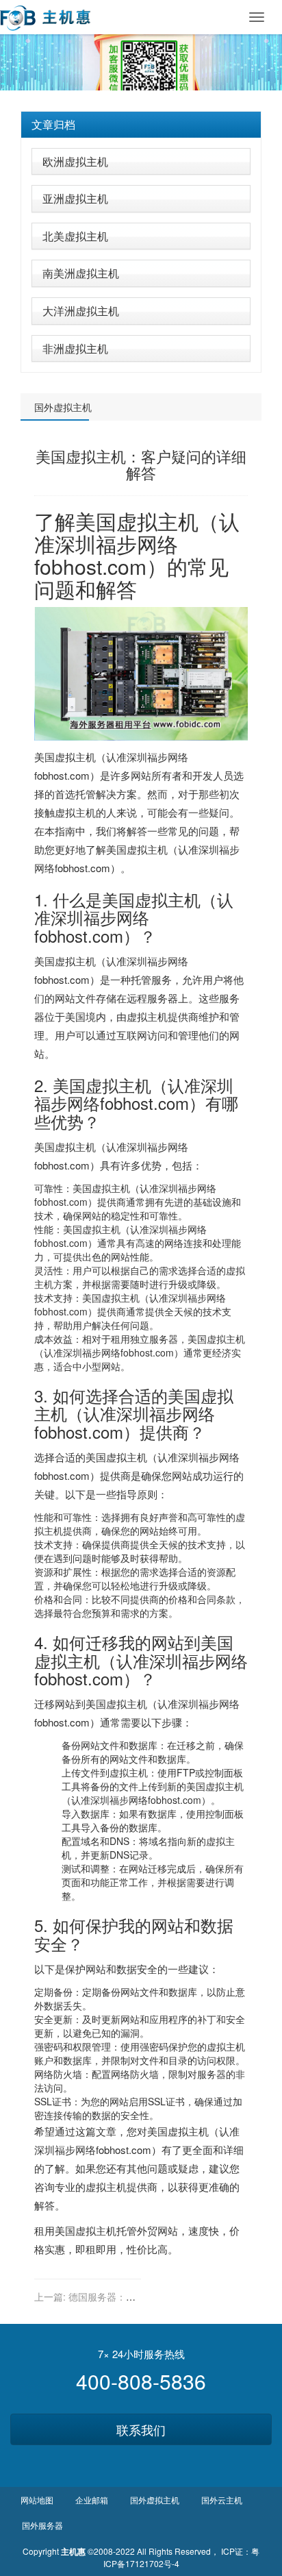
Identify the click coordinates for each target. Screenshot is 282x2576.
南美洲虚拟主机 (81, 273)
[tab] (141, 125)
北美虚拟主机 (75, 236)
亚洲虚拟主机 (75, 198)
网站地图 (37, 2500)
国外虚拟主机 (63, 407)
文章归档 (53, 124)
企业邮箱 (92, 2500)
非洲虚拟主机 (75, 348)
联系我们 (141, 2429)
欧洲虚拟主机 (75, 161)
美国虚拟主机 (65, 757)
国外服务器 (42, 2525)
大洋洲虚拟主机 (81, 311)
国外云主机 (222, 2500)
